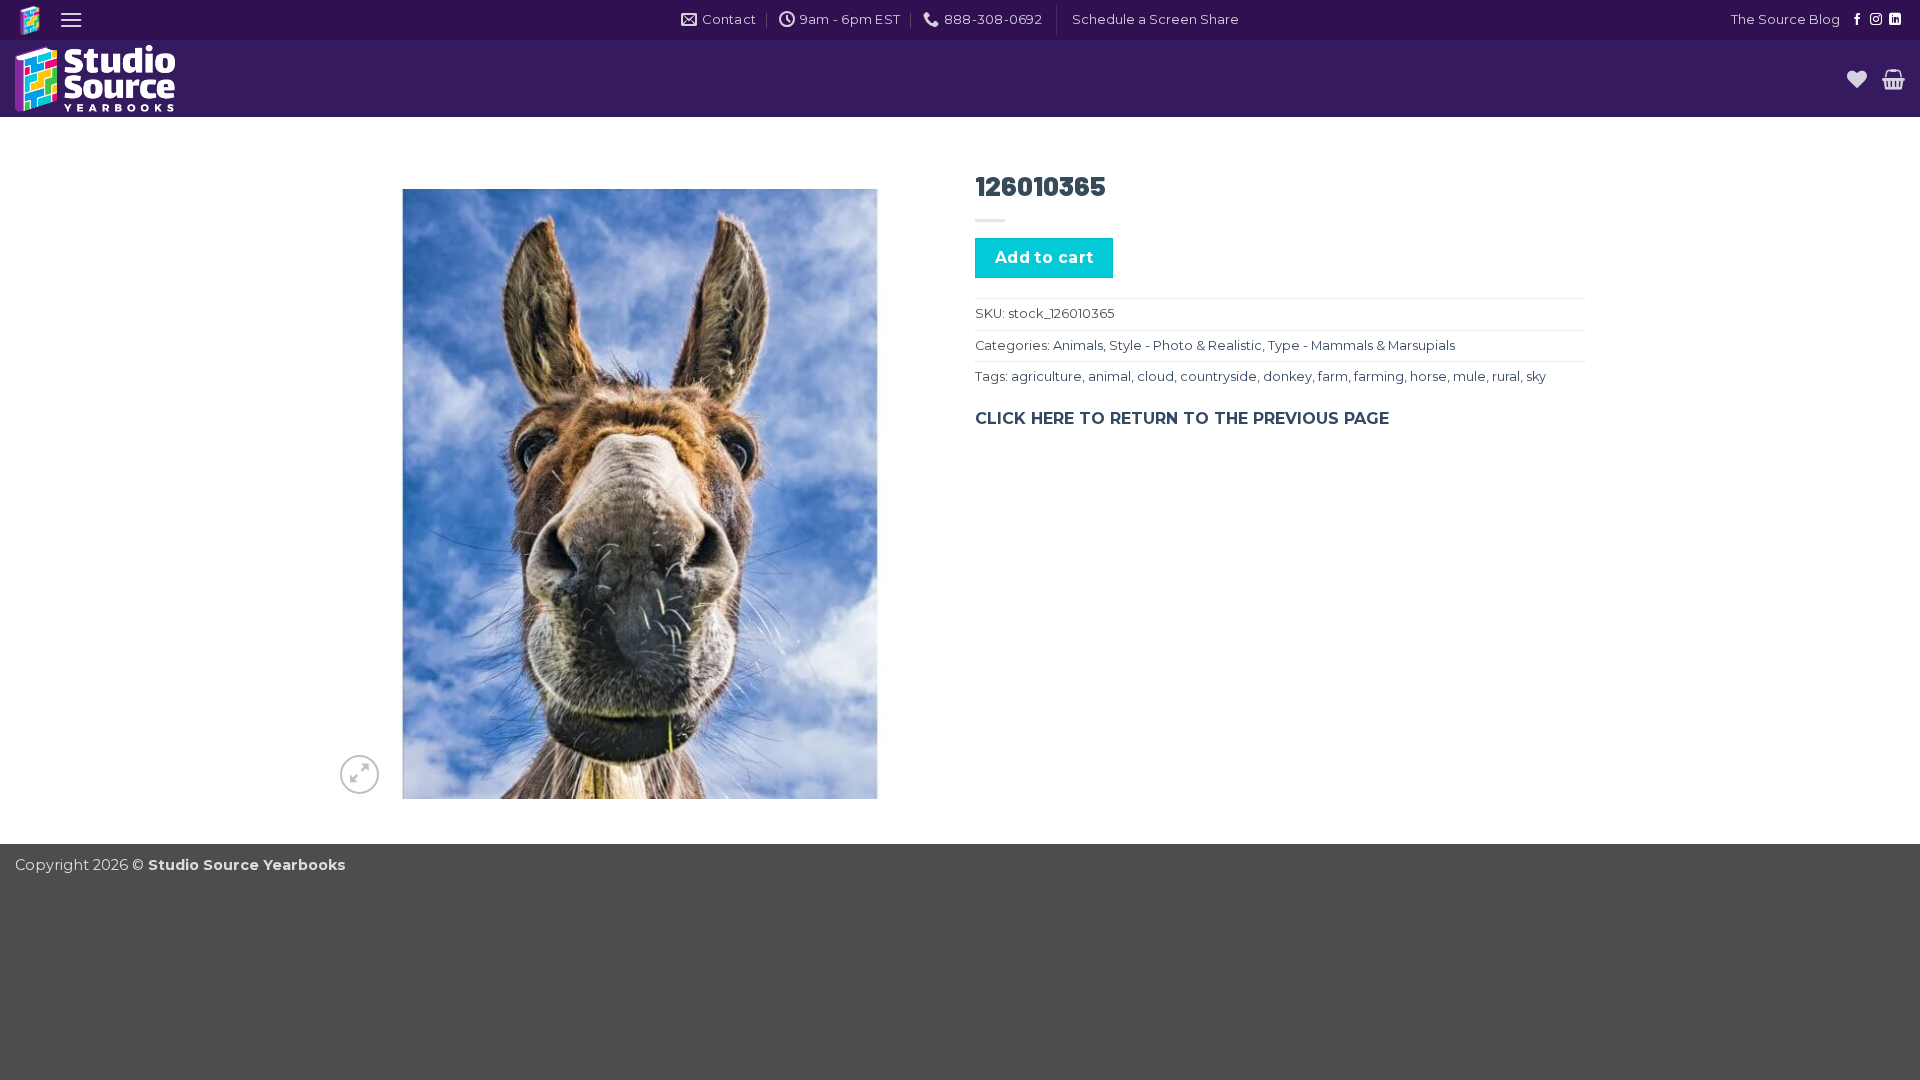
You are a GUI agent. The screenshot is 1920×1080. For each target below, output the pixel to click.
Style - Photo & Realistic (1185, 345)
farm (1333, 376)
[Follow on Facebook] (1857, 20)
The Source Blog (1785, 19)
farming (1379, 376)
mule (1469, 376)
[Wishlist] (1857, 79)
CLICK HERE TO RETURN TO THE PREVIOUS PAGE (1182, 418)
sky (1536, 376)
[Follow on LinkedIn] (1895, 20)
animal (1109, 376)
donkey (1287, 376)
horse (1428, 376)
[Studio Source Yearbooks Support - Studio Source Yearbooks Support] (115, 78)
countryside (1218, 376)
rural (1506, 376)
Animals (1078, 345)
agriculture (1046, 376)
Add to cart (1044, 257)
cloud (1155, 376)
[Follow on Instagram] (1876, 20)
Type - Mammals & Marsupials (1361, 345)
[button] (71, 19)
